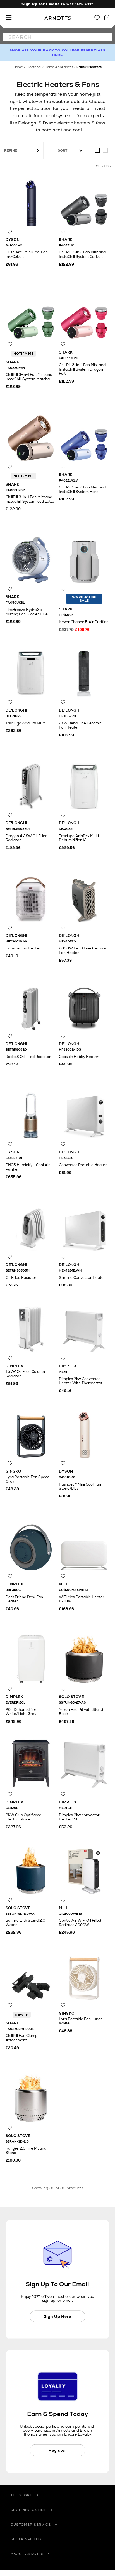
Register (57, 2450)
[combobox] (57, 37)
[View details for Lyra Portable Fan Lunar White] (84, 1974)
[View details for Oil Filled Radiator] (31, 1226)
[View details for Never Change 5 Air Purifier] (84, 558)
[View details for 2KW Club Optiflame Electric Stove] (31, 1763)
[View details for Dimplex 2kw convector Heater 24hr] (84, 1763)
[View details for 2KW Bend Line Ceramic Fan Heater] (84, 671)
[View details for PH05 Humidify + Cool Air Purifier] (31, 1113)
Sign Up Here (57, 2316)
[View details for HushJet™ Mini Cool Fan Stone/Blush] (84, 1433)
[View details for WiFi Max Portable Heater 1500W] (84, 1545)
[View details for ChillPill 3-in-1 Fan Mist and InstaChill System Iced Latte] (31, 436)
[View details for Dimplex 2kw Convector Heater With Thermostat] (84, 1327)
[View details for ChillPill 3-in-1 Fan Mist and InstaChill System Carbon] (84, 201)
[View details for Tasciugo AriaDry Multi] (31, 671)
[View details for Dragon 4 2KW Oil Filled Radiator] (31, 784)
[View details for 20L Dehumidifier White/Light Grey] (31, 1658)
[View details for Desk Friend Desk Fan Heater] (31, 1545)
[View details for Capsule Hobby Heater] (84, 1005)
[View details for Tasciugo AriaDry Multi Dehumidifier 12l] (84, 784)
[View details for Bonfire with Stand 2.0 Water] (31, 1869)
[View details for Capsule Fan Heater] (31, 897)
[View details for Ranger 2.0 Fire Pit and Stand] (31, 2097)
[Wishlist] (97, 18)
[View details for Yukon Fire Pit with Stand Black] (84, 1658)
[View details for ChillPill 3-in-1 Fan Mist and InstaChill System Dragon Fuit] (84, 313)
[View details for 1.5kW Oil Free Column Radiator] (31, 1327)
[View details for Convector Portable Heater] (84, 1113)
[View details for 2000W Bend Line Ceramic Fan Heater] (84, 897)
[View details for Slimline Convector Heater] (84, 1226)
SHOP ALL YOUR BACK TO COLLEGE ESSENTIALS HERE (57, 53)
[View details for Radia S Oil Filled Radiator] (31, 1005)
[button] (57, 2496)
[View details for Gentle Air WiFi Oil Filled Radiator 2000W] (84, 1869)
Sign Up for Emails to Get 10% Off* (58, 4)
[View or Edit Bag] (107, 18)
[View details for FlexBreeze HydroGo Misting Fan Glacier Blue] (31, 558)
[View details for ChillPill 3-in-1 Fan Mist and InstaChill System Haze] (84, 436)
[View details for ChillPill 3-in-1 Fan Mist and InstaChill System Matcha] (31, 313)
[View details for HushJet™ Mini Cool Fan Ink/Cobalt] (31, 201)
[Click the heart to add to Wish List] (10, 232)
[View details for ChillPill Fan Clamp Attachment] (31, 1974)
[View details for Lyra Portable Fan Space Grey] (31, 1433)
